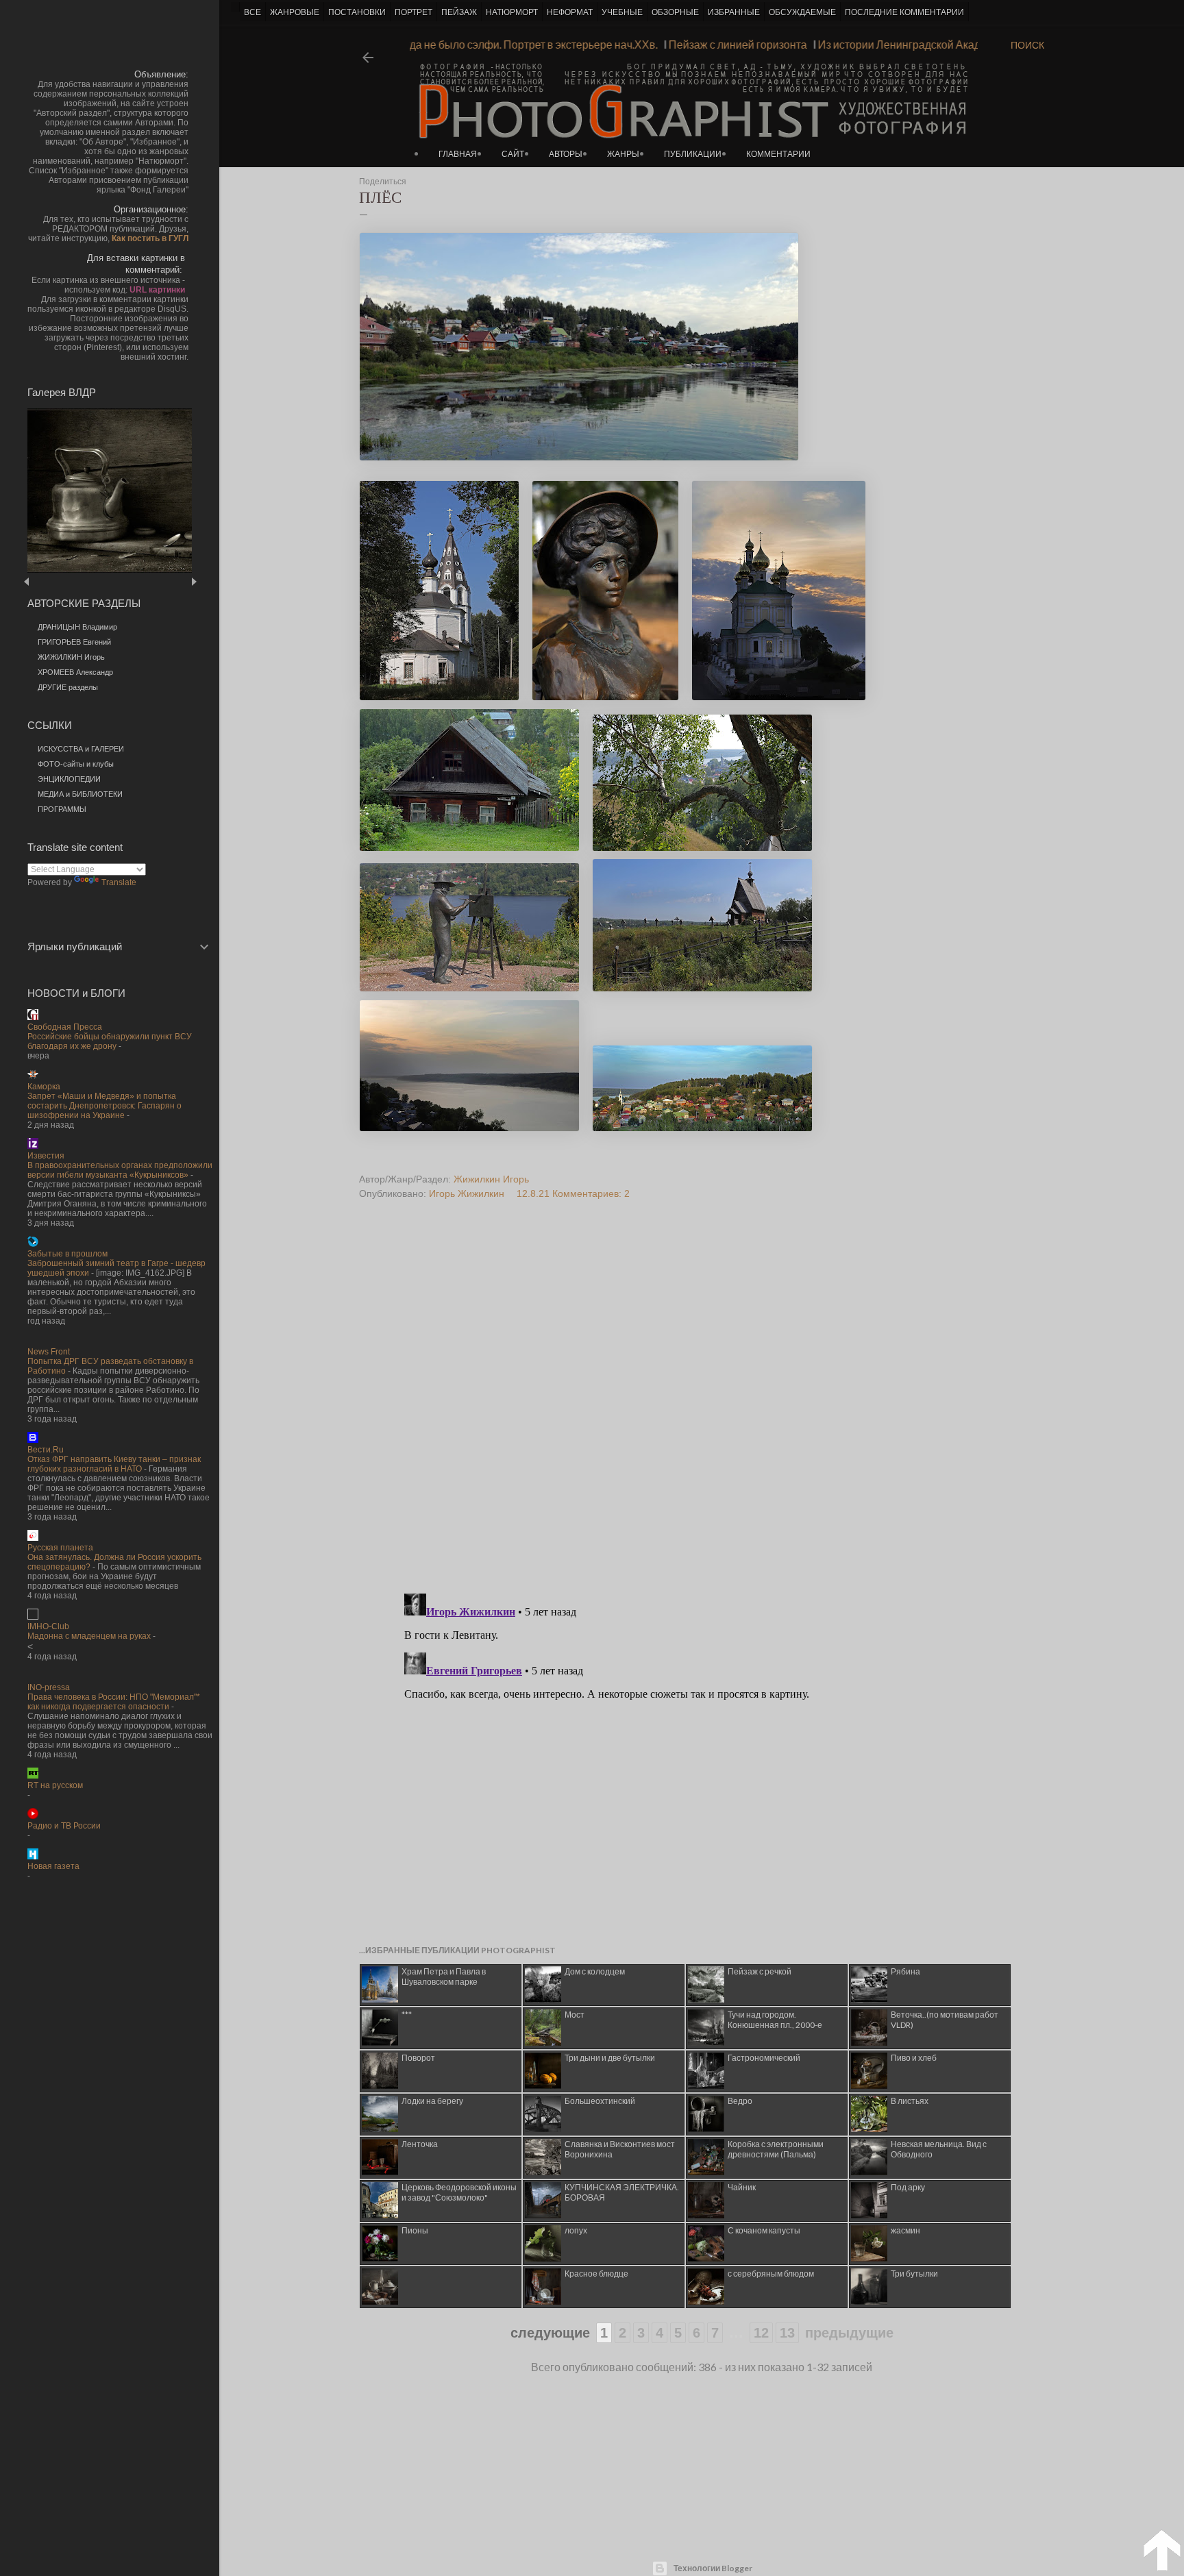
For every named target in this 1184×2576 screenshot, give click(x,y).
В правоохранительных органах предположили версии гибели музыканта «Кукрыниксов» (120, 1170)
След (194, 581)
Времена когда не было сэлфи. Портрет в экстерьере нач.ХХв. (538, 44)
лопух (576, 2230)
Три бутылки (914, 2274)
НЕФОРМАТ (570, 12)
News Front (49, 1352)
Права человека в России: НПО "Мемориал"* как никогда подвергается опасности (114, 1702)
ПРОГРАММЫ (62, 809)
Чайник (742, 2187)
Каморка (44, 1087)
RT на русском (55, 1785)
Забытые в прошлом (67, 1254)
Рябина (905, 1971)
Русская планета (60, 1548)
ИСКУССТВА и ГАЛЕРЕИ (81, 749)
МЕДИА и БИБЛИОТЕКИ (80, 794)
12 (761, 2333)
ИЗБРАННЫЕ (734, 12)
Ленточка (420, 2144)
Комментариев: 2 (591, 1193)
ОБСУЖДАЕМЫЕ (802, 12)
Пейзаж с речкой (760, 1971)
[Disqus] (676, 1407)
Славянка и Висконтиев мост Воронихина (620, 2149)
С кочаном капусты (764, 2230)
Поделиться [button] (383, 182)
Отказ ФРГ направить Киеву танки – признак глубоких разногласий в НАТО (114, 1464)
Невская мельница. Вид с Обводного (939, 2149)
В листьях (910, 2101)
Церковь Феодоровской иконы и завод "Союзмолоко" (459, 2192)
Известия (46, 1156)
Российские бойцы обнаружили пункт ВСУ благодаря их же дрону (110, 1041)
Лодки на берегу (432, 2101)
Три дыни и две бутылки (610, 2058)
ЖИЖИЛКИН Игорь (71, 657)
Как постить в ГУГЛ (150, 238)
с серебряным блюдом (771, 2274)
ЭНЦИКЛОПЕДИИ (69, 779)
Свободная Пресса (65, 1027)
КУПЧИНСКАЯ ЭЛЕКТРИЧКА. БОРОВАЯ (622, 2192)
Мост (575, 2015)
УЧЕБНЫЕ (622, 12)
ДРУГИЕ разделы (68, 687)
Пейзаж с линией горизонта (774, 44)
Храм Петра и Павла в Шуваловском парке (444, 1977)
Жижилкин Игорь (491, 1179)
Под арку (908, 2187)
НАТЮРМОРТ (512, 12)
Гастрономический (764, 2058)
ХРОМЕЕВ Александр (75, 672)
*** (407, 2015)
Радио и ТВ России (64, 1826)
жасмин (905, 2230)
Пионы (415, 2230)
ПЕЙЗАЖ (459, 12)
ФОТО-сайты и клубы (76, 764)
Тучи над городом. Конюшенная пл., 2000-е (775, 2020)
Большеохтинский (600, 2101)
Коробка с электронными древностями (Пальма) (776, 2149)
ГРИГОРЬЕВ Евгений (74, 642)
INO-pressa (49, 1687)
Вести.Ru (46, 1450)
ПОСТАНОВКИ (357, 12)
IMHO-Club (48, 1626)
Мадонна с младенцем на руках (89, 1636)
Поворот (418, 2058)
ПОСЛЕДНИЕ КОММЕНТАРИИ (904, 12)
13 (787, 2333)
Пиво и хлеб (914, 2058)
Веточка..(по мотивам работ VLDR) (945, 2020)
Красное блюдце (596, 2274)
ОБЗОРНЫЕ (675, 12)
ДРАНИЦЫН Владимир (77, 627)
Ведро (740, 2101)
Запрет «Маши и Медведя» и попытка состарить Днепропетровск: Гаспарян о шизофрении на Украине (104, 1106)
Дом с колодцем (595, 1971)
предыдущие (849, 2333)
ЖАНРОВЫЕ (295, 12)
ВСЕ (252, 12)
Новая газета (53, 1866)
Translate (119, 882)
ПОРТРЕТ (414, 12)
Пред (46, 581)
